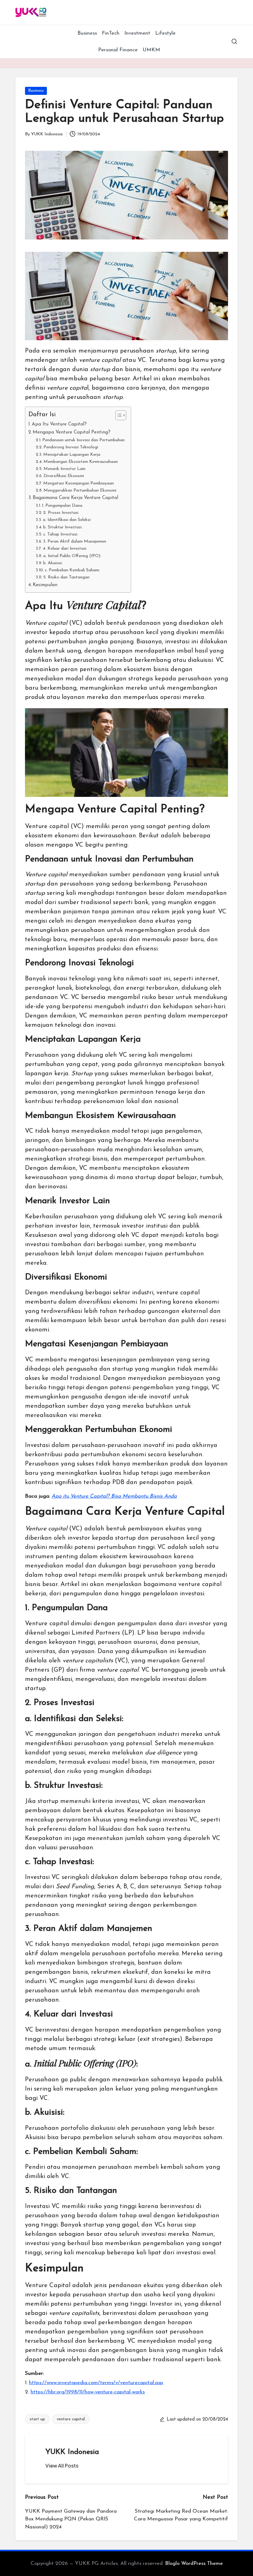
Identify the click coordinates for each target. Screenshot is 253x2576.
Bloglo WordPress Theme (194, 2563)
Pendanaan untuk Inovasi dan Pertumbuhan (83, 440)
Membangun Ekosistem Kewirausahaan (81, 462)
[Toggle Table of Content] (118, 415)
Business (36, 91)
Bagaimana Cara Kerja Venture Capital (75, 498)
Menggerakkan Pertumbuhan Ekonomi (80, 491)
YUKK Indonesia (72, 2452)
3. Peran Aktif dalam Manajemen (75, 541)
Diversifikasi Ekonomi (64, 476)
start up (37, 2419)
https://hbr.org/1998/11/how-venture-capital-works (88, 2392)
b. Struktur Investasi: (63, 527)
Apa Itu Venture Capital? (59, 424)
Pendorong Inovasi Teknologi (71, 447)
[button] (62, 2466)
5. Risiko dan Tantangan (66, 577)
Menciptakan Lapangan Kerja (72, 455)
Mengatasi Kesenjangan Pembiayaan (79, 483)
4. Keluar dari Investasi (65, 549)
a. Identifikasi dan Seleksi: (67, 520)
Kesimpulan (45, 585)
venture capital (71, 2419)
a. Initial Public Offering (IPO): (72, 556)
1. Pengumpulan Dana (62, 506)
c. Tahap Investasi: (61, 534)
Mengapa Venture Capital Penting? (72, 432)
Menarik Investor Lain (64, 469)
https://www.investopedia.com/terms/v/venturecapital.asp (96, 2383)
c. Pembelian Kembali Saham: (72, 570)
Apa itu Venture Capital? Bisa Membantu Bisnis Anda (114, 1496)
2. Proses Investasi (61, 513)
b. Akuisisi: (53, 563)
